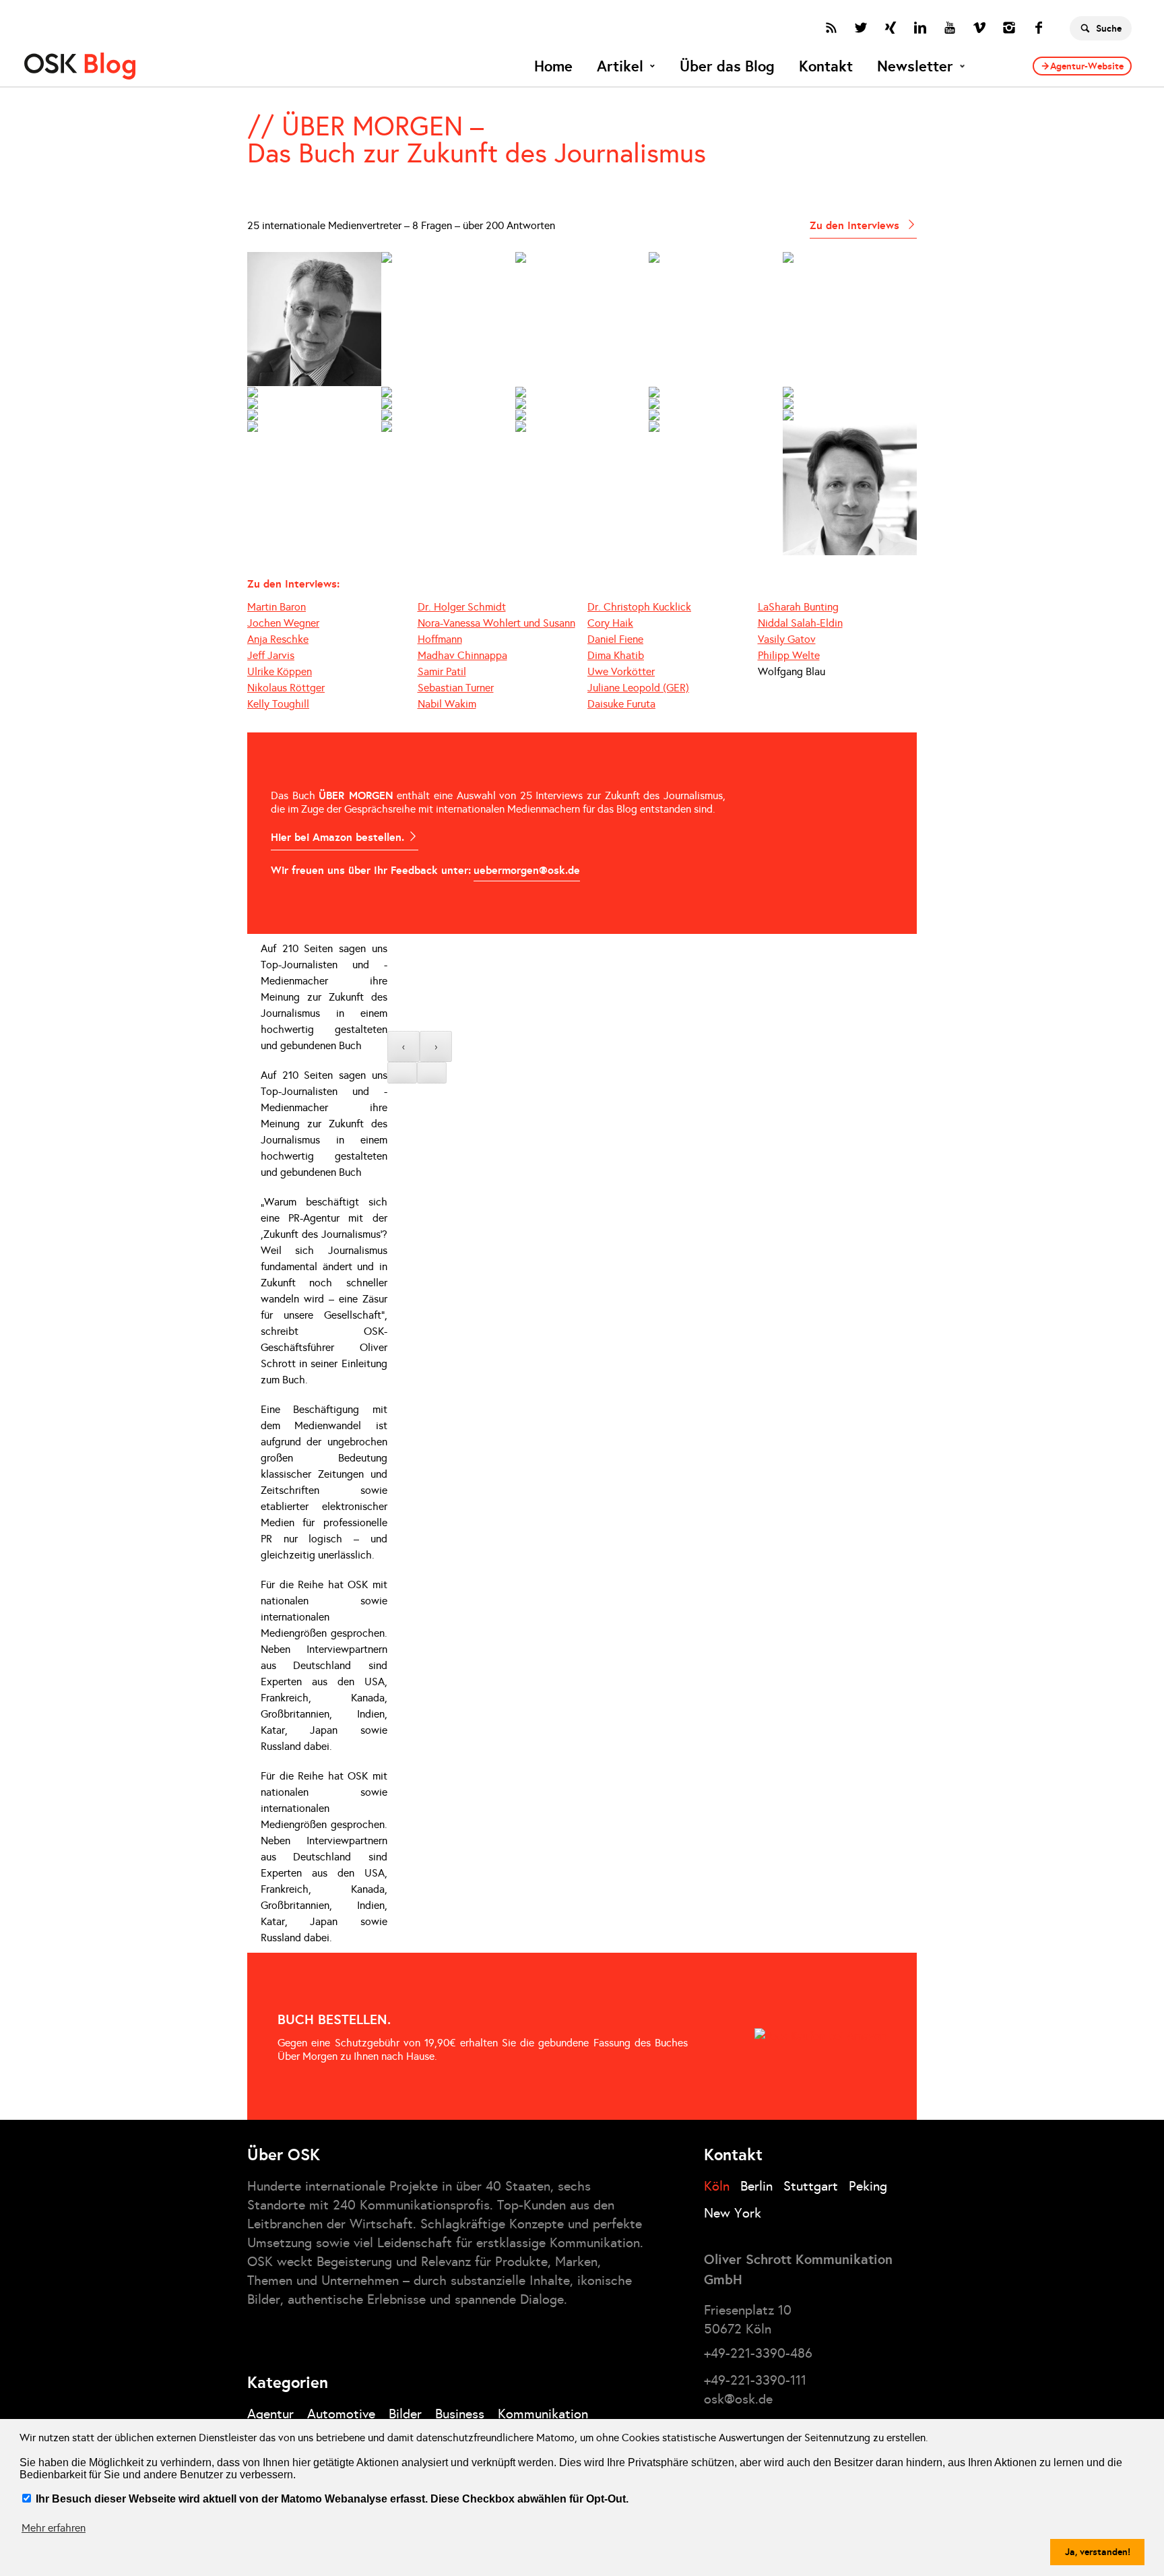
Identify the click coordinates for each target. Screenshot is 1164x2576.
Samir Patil (442, 671)
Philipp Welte (789, 655)
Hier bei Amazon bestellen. (339, 837)
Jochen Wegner (283, 623)
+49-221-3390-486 (758, 2353)
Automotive (341, 2414)
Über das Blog (727, 66)
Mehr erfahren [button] (54, 2528)
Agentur (270, 2414)
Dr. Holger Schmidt (462, 607)
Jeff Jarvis (271, 655)
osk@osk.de (738, 2399)
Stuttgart (811, 2186)
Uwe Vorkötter (621, 671)
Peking (868, 2186)
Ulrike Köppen (280, 671)
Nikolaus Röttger (286, 688)
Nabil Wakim (447, 704)
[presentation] (403, 1046)
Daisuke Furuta (621, 704)
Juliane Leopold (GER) (638, 688)
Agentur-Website (1087, 66)
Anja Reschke (278, 639)
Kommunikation (543, 2414)
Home (553, 66)
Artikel (620, 66)
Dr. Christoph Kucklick (639, 607)
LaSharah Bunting (798, 607)
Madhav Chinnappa (462, 655)
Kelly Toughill (278, 704)
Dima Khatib (616, 655)
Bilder (405, 2414)
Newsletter (915, 66)
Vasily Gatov (787, 639)
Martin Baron (277, 607)
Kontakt (826, 66)
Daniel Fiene (615, 639)
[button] (402, 1073)
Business (460, 2414)
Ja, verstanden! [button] (1098, 2552)
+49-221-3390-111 (755, 2380)
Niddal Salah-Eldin (800, 623)
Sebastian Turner (456, 688)
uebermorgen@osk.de (527, 870)
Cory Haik (610, 623)
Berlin (756, 2186)
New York (733, 2213)
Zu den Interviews (856, 225)
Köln (717, 2186)
